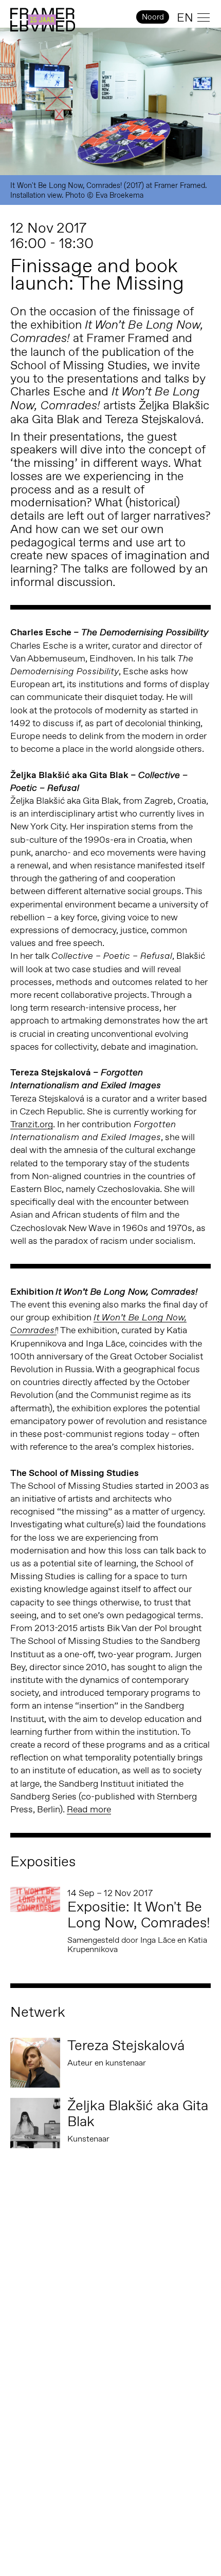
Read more (89, 1809)
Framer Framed (43, 20)
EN (185, 17)
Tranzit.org (32, 1124)
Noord (153, 17)
